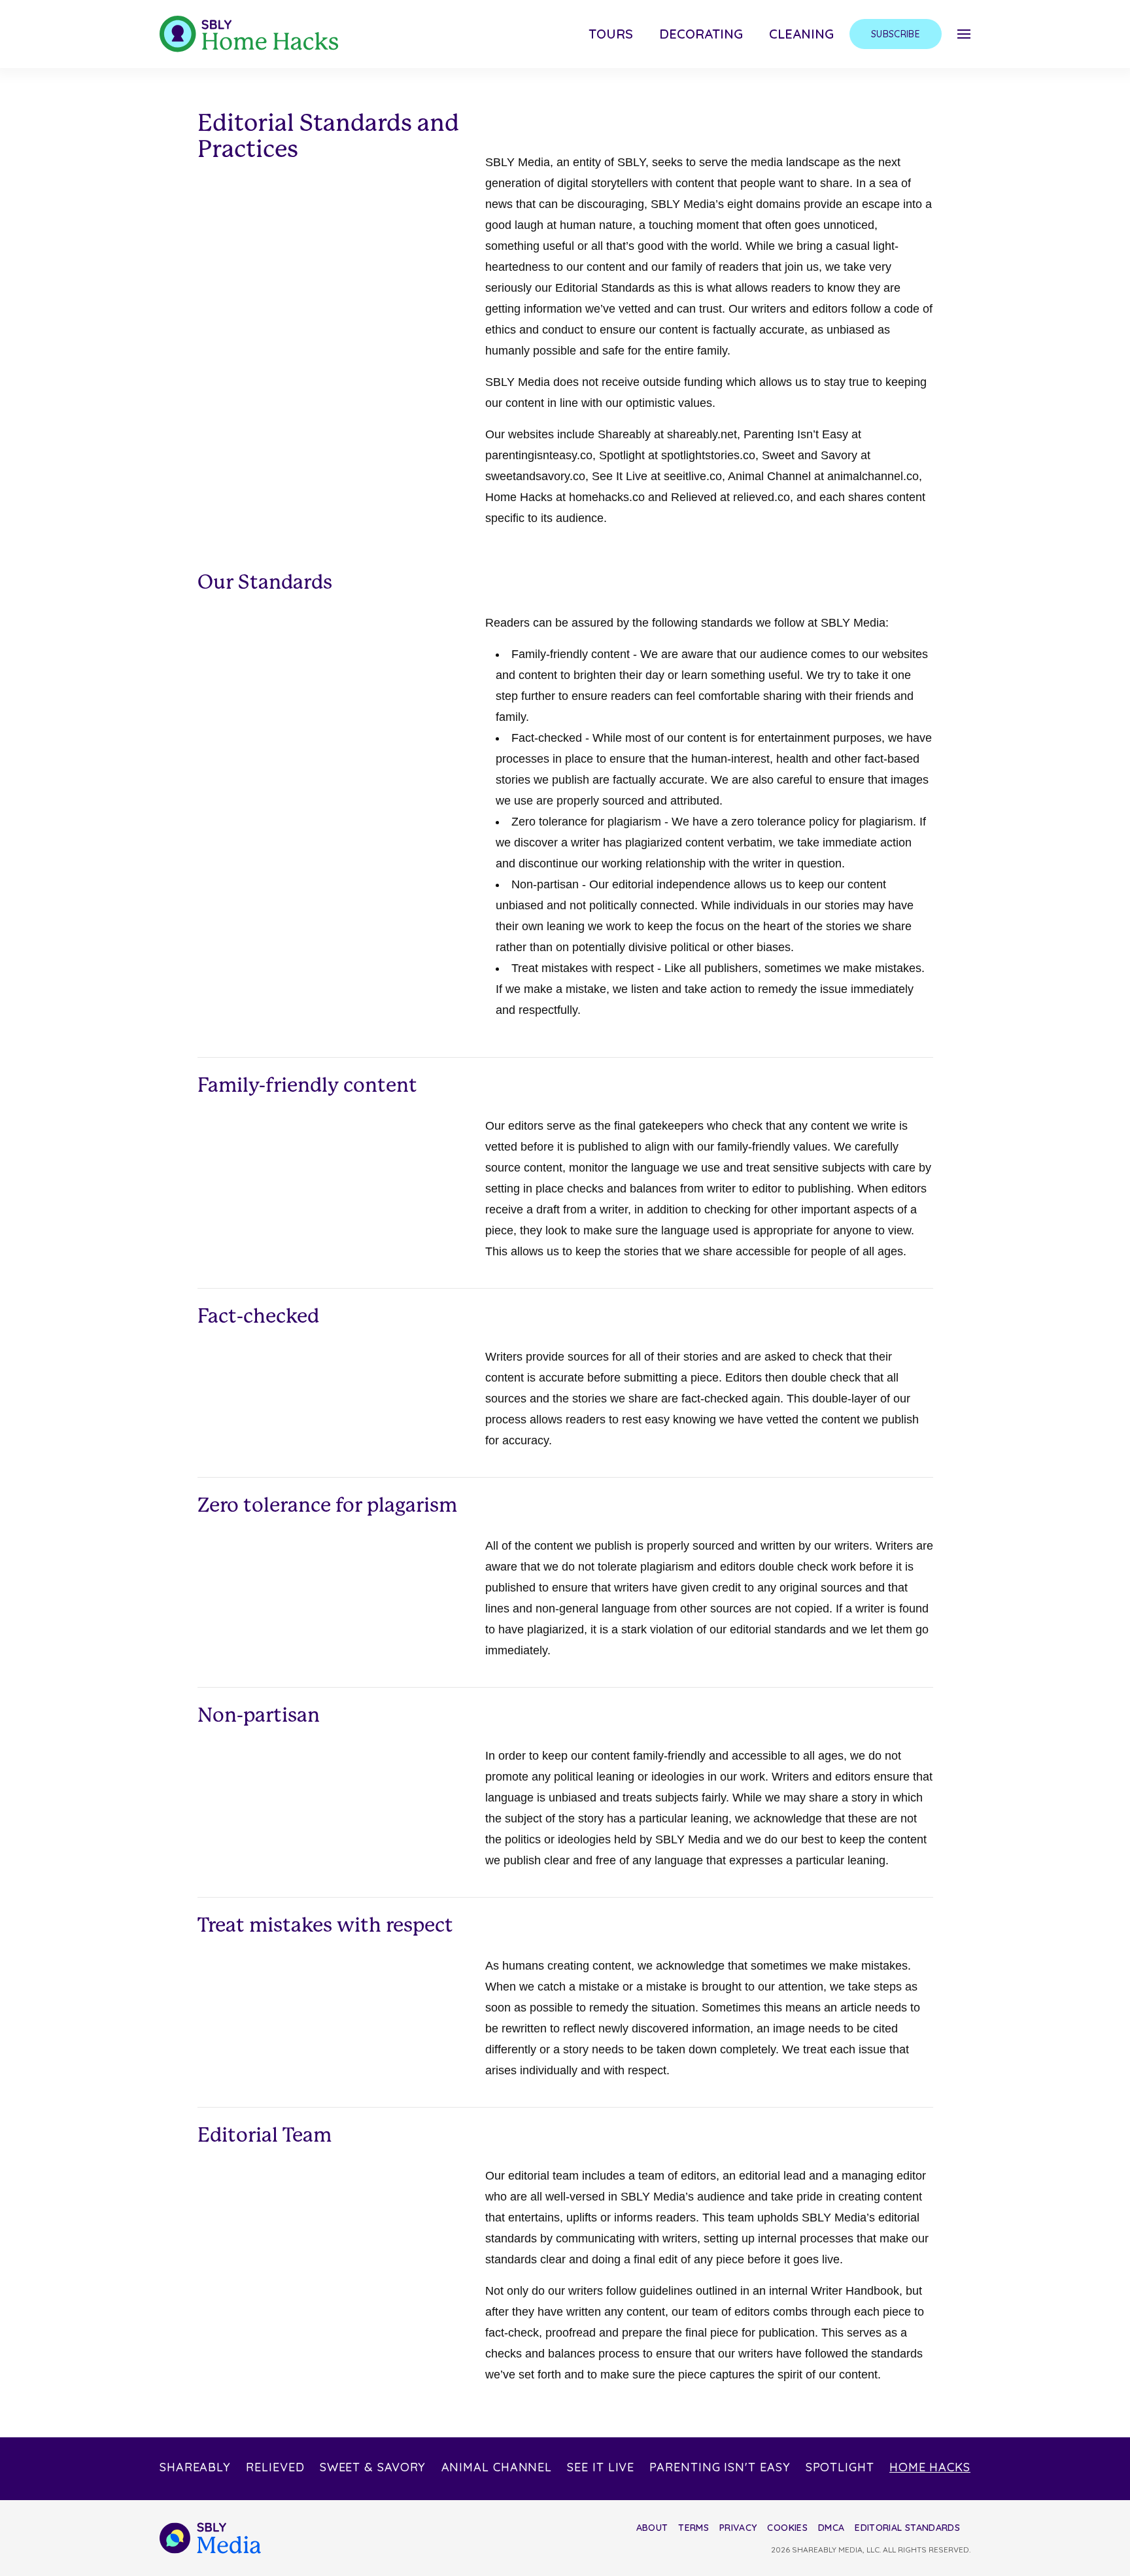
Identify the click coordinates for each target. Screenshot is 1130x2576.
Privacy (738, 2528)
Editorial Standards (907, 2528)
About (652, 2528)
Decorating (701, 34)
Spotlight (840, 2467)
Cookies (787, 2528)
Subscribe (896, 34)
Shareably (195, 2467)
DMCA (831, 2528)
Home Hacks (930, 2467)
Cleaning (801, 34)
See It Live (601, 2467)
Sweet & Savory (373, 2467)
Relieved (275, 2467)
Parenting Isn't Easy (720, 2467)
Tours (611, 34)
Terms (693, 2528)
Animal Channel (497, 2467)
